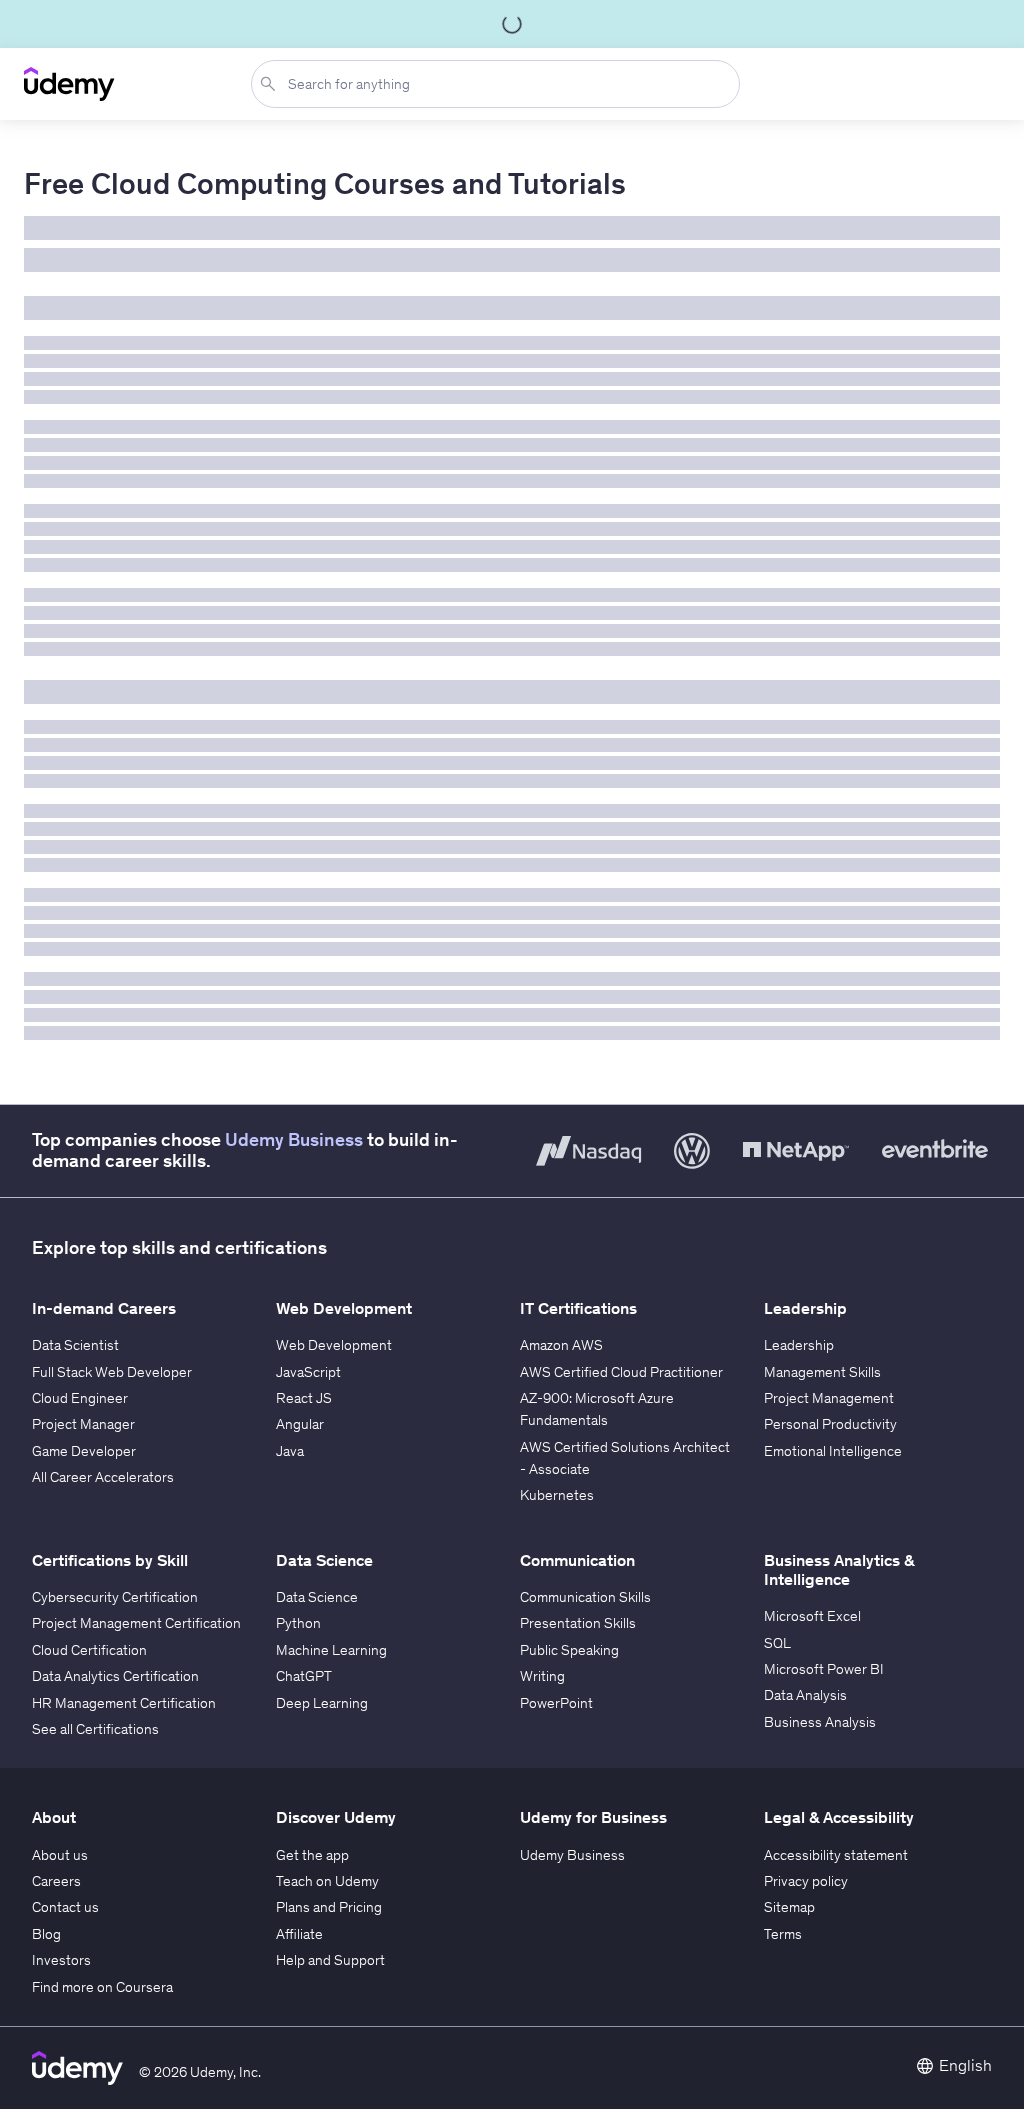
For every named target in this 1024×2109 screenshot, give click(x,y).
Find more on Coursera (102, 1987)
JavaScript (308, 1372)
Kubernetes (557, 1495)
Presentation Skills (578, 1623)
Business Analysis (820, 1722)
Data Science (317, 1597)
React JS (304, 1398)
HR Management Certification (124, 1703)
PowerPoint (556, 1703)
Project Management (829, 1398)
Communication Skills (585, 1597)
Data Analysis (805, 1695)
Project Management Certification (136, 1623)
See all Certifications (95, 1729)
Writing (542, 1676)
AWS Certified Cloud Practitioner (621, 1372)
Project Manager (83, 1424)
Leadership (799, 1345)
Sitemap (789, 1907)
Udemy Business (294, 1140)
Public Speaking (569, 1650)
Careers (56, 1881)
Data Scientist (75, 1345)
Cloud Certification (89, 1650)
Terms (783, 1934)
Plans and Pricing (329, 1907)
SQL (777, 1643)
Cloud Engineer (80, 1398)
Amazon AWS (561, 1345)
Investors (61, 1960)
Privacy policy (806, 1881)
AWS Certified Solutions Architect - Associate (625, 1458)
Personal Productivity (830, 1424)
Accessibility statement (836, 1855)
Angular (300, 1424)
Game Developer (84, 1451)
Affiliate (299, 1934)
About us (60, 1855)
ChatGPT (304, 1676)
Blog (46, 1934)
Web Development (334, 1345)
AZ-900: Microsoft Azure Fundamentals (597, 1409)
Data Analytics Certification (115, 1676)
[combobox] (499, 84)
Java (290, 1451)
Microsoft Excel (812, 1616)
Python (298, 1623)
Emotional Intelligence (833, 1451)
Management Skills (822, 1372)
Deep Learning (322, 1703)
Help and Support (330, 1960)
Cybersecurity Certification (115, 1597)
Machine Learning (331, 1650)
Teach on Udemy (327, 1881)
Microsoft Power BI (824, 1669)
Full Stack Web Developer (112, 1372)
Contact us (65, 1907)
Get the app (312, 1855)
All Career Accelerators (103, 1477)
